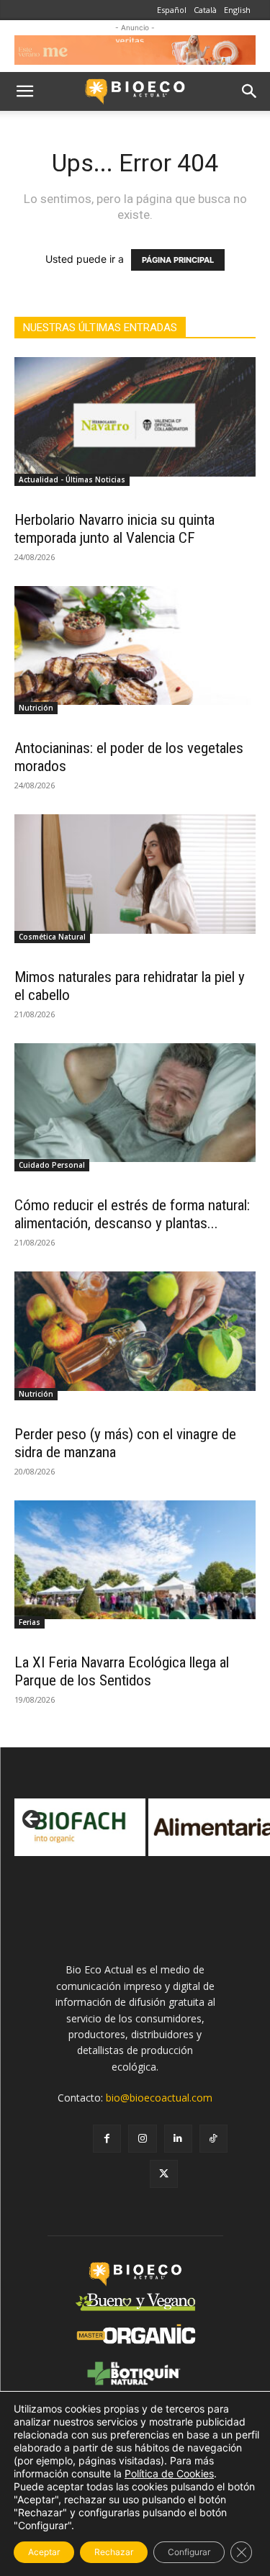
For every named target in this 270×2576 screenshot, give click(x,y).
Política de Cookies (169, 2473)
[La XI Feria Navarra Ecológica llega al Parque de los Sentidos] (135, 1560)
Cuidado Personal (52, 1165)
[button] (24, 91)
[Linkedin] (178, 2139)
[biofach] (80, 1827)
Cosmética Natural (52, 937)
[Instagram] (142, 2139)
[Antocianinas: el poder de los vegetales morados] (135, 645)
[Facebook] (107, 2139)
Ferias (30, 1622)
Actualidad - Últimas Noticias (72, 479)
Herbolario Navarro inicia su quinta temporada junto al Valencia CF (114, 529)
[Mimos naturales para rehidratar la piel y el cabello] (135, 874)
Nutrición (36, 708)
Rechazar (114, 2552)
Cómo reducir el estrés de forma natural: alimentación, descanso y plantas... (132, 1214)
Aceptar (44, 2552)
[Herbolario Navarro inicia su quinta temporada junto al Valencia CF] (135, 416)
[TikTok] (213, 2139)
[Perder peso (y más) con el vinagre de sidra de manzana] (135, 1331)
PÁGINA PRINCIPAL (178, 260)
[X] (164, 2174)
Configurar (189, 2552)
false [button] (32, 1820)
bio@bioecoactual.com (159, 2098)
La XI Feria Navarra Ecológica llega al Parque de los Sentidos (122, 1671)
